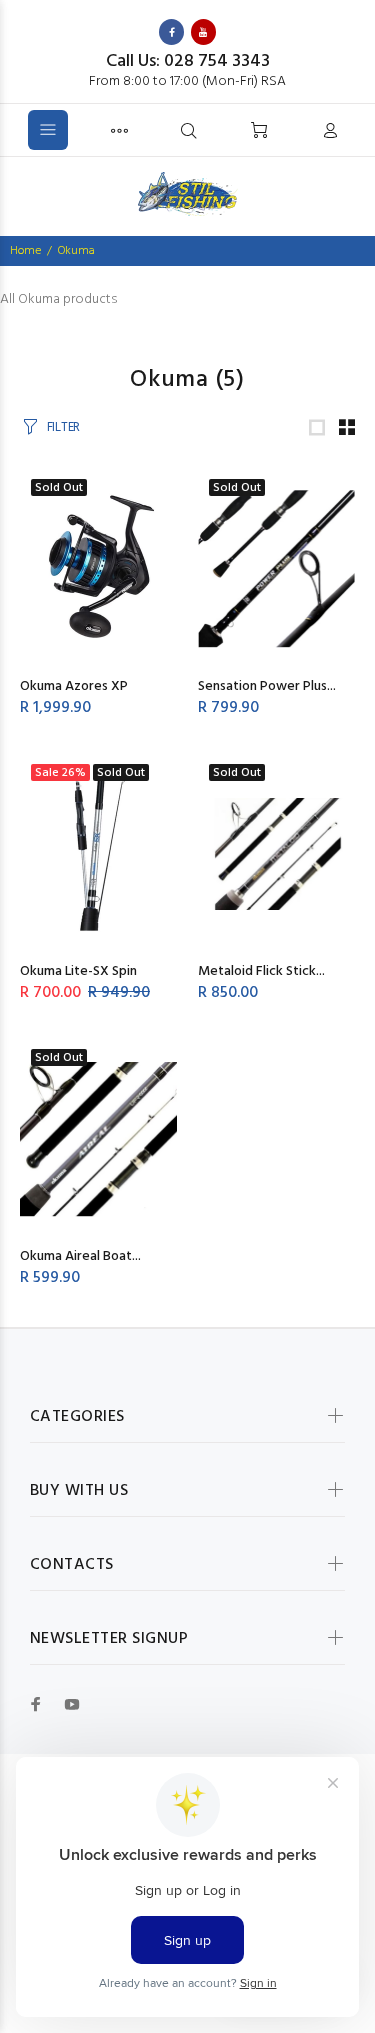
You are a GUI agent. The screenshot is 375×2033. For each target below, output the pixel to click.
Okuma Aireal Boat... (80, 1256)
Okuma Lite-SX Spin (78, 971)
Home (25, 251)
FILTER (63, 427)
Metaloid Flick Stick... (261, 971)
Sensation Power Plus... (267, 686)
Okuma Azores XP (74, 686)
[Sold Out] (277, 854)
